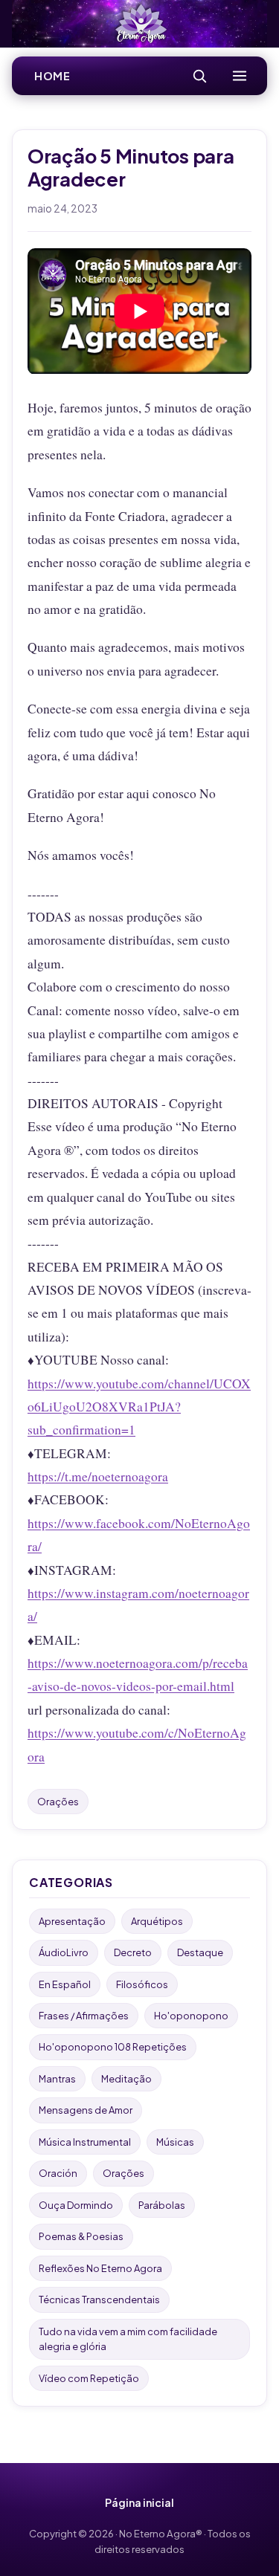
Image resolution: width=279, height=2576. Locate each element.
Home (52, 76)
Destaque (200, 1952)
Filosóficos (142, 1984)
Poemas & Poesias (81, 2236)
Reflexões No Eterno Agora (100, 2268)
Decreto (133, 1952)
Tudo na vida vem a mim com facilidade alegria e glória (128, 2339)
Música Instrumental (85, 2142)
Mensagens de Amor (86, 2110)
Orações (58, 1802)
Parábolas (162, 2205)
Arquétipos (157, 1921)
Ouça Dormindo (76, 2205)
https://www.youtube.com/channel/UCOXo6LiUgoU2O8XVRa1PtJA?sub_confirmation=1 (139, 1407)
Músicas (175, 2142)
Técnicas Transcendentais (99, 2300)
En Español (65, 1984)
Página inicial (139, 2502)
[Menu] (240, 76)
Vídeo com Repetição (89, 2378)
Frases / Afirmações (84, 2016)
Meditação (126, 2079)
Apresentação (72, 1921)
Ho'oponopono (191, 2016)
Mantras (57, 2079)
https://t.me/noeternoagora (98, 1476)
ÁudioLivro (64, 1952)
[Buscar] (199, 76)
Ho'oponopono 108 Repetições (113, 2047)
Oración (58, 2173)
